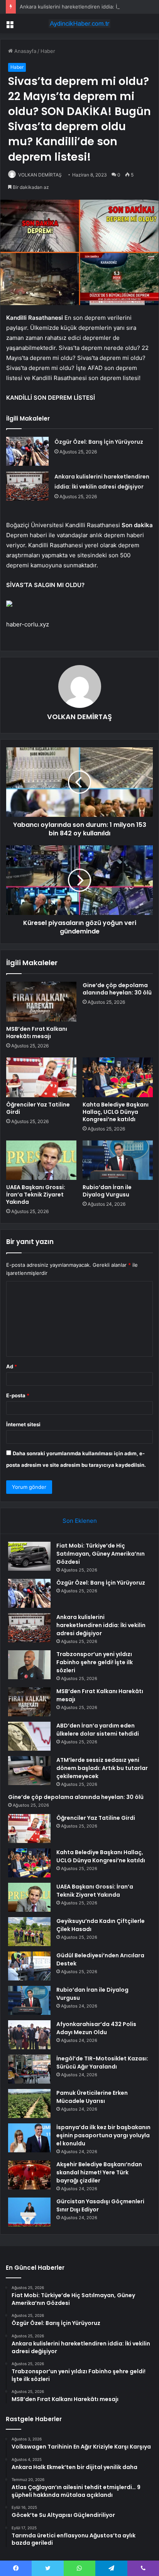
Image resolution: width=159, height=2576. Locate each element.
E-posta (18, 1395)
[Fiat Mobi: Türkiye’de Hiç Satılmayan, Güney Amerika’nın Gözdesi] (29, 1556)
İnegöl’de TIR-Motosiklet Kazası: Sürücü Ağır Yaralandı (102, 2063)
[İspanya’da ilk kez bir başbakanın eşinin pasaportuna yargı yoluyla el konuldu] (29, 2138)
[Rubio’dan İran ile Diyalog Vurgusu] (118, 1160)
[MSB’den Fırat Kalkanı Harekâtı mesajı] (41, 1002)
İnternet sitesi (23, 1424)
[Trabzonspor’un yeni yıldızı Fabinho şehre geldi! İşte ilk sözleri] (29, 1665)
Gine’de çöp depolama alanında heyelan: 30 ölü (117, 989)
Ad (12, 1366)
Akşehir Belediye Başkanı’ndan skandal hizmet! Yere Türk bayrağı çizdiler (99, 2172)
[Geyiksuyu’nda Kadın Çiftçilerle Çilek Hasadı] (29, 1932)
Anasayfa (25, 51)
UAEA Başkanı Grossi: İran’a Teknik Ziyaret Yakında (36, 1195)
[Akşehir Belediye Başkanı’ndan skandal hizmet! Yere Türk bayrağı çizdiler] (29, 2175)
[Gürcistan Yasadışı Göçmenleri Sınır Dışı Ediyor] (29, 2212)
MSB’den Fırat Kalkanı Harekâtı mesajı (37, 1033)
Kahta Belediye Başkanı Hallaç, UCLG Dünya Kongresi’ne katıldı (116, 1112)
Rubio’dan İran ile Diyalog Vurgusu (107, 1191)
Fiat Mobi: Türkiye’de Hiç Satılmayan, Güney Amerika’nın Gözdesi (101, 1554)
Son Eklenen (80, 1521)
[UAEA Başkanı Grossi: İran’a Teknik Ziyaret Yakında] (41, 1160)
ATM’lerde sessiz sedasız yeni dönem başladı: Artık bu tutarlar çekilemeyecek (102, 1768)
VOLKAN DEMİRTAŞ (40, 175)
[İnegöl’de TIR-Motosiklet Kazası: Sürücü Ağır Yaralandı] (29, 2069)
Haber (48, 51)
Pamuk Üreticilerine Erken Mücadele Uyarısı (92, 2097)
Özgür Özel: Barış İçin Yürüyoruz (99, 442)
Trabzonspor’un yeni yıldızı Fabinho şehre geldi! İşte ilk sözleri (95, 1662)
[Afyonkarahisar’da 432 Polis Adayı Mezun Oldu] (29, 2035)
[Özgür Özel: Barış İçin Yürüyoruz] (27, 451)
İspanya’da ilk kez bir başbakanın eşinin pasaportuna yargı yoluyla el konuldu (103, 2135)
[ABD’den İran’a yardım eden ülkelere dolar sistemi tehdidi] (29, 1736)
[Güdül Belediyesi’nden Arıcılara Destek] (29, 1966)
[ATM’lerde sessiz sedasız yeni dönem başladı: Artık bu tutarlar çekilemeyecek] (29, 1771)
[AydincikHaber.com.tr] (79, 24)
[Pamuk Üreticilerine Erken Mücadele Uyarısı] (29, 2103)
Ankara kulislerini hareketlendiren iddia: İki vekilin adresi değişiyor (101, 1625)
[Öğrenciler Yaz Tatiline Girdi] (41, 1077)
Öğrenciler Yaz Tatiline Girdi (38, 1108)
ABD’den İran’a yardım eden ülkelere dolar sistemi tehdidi (98, 1730)
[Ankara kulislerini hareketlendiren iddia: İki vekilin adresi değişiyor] (27, 486)
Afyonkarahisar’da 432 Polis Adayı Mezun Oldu (96, 2028)
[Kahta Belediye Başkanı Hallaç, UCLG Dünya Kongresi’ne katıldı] (118, 1077)
